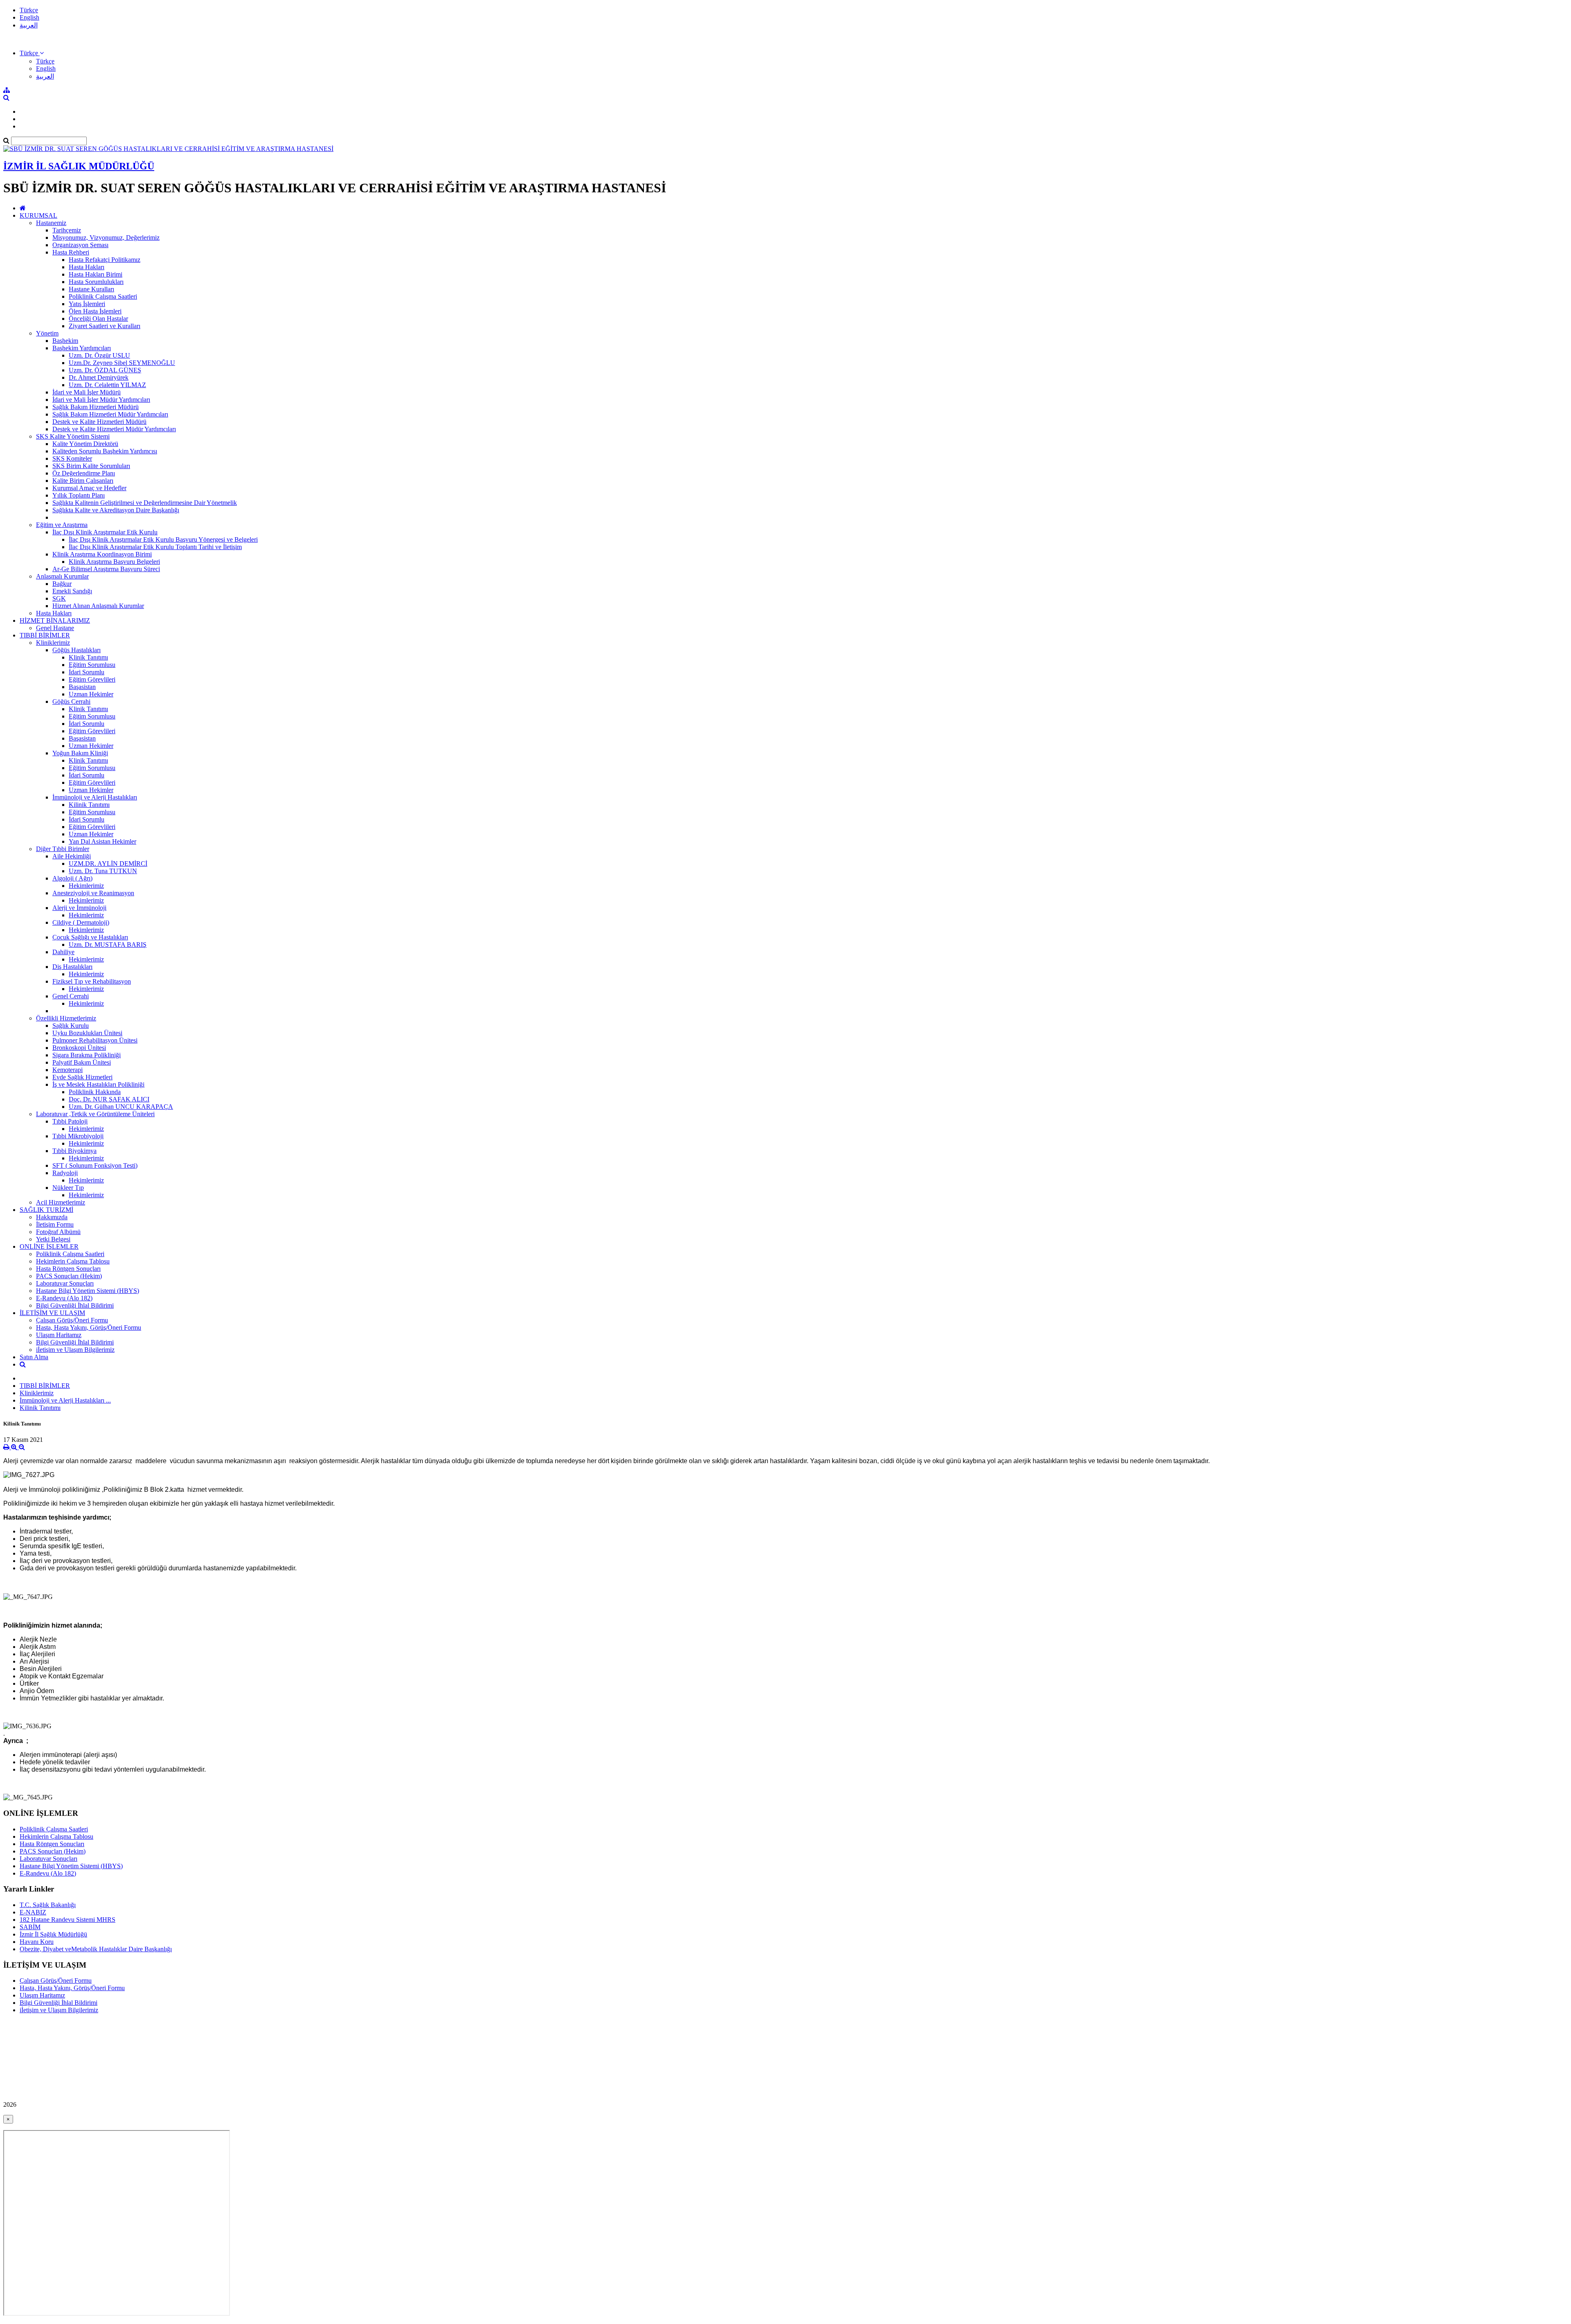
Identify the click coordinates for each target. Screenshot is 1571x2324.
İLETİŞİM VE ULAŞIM (52, 1313)
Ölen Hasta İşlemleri (95, 311)
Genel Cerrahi (71, 996)
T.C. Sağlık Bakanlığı (48, 1905)
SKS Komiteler (72, 458)
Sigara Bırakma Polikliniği (87, 1055)
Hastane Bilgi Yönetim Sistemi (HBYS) (88, 1291)
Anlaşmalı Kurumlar (62, 576)
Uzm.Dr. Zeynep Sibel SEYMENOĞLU (122, 363)
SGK (59, 598)
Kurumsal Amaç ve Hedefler (89, 488)
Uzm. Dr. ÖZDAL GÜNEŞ (105, 370)
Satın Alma (34, 1357)
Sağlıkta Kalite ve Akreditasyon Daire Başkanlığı (116, 510)
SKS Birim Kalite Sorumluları (91, 466)
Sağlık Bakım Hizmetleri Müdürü (96, 407)
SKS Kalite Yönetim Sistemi (73, 436)
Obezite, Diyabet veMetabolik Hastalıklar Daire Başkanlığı (96, 1949)
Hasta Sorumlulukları (96, 282)
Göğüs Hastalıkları (77, 650)
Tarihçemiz (67, 230)
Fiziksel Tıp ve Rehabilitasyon (92, 981)
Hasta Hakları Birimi (96, 274)
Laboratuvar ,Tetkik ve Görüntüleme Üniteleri (95, 1114)
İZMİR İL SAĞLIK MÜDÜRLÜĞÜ (79, 166)
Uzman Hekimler (91, 694)
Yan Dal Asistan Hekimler (102, 841)
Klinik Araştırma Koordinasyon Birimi (102, 554)
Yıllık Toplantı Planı (79, 495)
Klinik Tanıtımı (88, 657)
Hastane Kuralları (91, 289)
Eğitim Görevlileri (92, 679)
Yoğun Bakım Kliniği (80, 753)
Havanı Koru (37, 1942)
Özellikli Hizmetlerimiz (66, 1018)
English (29, 17)
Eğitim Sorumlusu (92, 665)
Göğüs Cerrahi (71, 701)
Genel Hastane (55, 628)
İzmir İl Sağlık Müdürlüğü (53, 1934)
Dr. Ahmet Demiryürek (99, 377)
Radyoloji (65, 1173)
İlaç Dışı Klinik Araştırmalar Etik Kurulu (105, 532)
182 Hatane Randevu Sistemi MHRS (68, 1920)
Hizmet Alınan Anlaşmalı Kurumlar (98, 606)
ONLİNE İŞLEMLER (49, 1246)
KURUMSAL (38, 215)
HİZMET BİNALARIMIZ (55, 620)
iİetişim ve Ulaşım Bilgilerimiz (75, 1350)
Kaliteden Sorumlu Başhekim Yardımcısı (105, 451)
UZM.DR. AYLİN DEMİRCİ (108, 864)
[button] (32, 53)
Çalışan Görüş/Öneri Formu (72, 1320)
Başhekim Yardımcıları (82, 348)
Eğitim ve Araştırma (62, 525)
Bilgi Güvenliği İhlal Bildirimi (75, 1305)
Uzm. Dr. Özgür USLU (99, 355)
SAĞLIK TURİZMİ (46, 1210)
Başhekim (65, 341)
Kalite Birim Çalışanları (83, 481)
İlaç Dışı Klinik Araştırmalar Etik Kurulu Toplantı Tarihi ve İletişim (155, 547)
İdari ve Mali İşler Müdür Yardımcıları (101, 400)
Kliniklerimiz (53, 643)
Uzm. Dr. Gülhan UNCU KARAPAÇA (121, 1107)
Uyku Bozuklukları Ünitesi (87, 1033)
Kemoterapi (68, 1070)
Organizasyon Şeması (80, 245)
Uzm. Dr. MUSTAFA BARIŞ (108, 945)
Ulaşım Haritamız (59, 1335)
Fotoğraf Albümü (58, 1232)
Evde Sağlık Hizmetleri (82, 1077)
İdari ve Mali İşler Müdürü (87, 392)
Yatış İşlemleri (87, 304)
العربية (29, 25)
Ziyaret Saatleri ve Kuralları (105, 326)
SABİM (30, 1927)
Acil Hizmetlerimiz (61, 1202)
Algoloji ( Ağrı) (72, 878)
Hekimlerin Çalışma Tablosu (73, 1261)
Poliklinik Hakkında (95, 1092)
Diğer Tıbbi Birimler (63, 849)
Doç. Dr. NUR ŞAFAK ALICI (109, 1099)
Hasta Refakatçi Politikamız (105, 260)
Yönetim (47, 333)
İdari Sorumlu (87, 672)
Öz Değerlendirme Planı (84, 473)
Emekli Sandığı (72, 591)
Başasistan (82, 687)
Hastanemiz (51, 223)
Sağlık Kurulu (71, 1026)
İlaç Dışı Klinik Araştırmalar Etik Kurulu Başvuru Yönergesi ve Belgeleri (163, 539)
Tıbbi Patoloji (70, 1121)
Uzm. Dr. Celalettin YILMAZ (107, 385)
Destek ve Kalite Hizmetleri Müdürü (99, 422)
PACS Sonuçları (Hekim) (69, 1276)
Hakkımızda (52, 1217)
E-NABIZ (33, 1912)
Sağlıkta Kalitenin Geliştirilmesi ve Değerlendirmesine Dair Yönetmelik (145, 503)
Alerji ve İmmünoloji (79, 908)
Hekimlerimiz (86, 886)
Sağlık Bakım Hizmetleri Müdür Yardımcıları (110, 414)
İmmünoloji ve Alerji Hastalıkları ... (65, 1400)
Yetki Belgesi (53, 1239)
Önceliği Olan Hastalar (98, 319)
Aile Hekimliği (72, 856)
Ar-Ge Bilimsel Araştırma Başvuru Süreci (106, 569)
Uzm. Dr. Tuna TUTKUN (103, 871)
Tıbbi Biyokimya (74, 1151)
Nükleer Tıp (68, 1188)
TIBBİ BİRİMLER (45, 635)
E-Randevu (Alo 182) (64, 1298)
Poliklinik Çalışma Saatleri (103, 296)
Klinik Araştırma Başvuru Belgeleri (114, 562)
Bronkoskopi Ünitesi (79, 1048)
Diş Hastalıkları (72, 967)
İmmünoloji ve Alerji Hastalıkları (95, 797)
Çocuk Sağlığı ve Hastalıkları (90, 937)
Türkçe (29, 10)
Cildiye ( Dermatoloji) (81, 922)
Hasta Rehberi (71, 252)
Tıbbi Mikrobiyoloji (78, 1136)
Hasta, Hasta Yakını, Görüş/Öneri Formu (89, 1328)
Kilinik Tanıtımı (89, 805)
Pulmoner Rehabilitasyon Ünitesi (95, 1040)
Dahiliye (63, 952)
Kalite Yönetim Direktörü (85, 444)
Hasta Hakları (87, 267)
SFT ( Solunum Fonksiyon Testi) (95, 1165)
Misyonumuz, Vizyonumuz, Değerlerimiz (106, 238)
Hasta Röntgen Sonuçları (68, 1269)
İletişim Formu (55, 1224)
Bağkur (62, 584)
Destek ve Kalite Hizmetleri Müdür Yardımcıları (114, 429)
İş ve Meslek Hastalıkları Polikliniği (98, 1084)
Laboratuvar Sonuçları (65, 1283)
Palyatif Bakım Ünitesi (82, 1062)
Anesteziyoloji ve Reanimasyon (93, 893)
